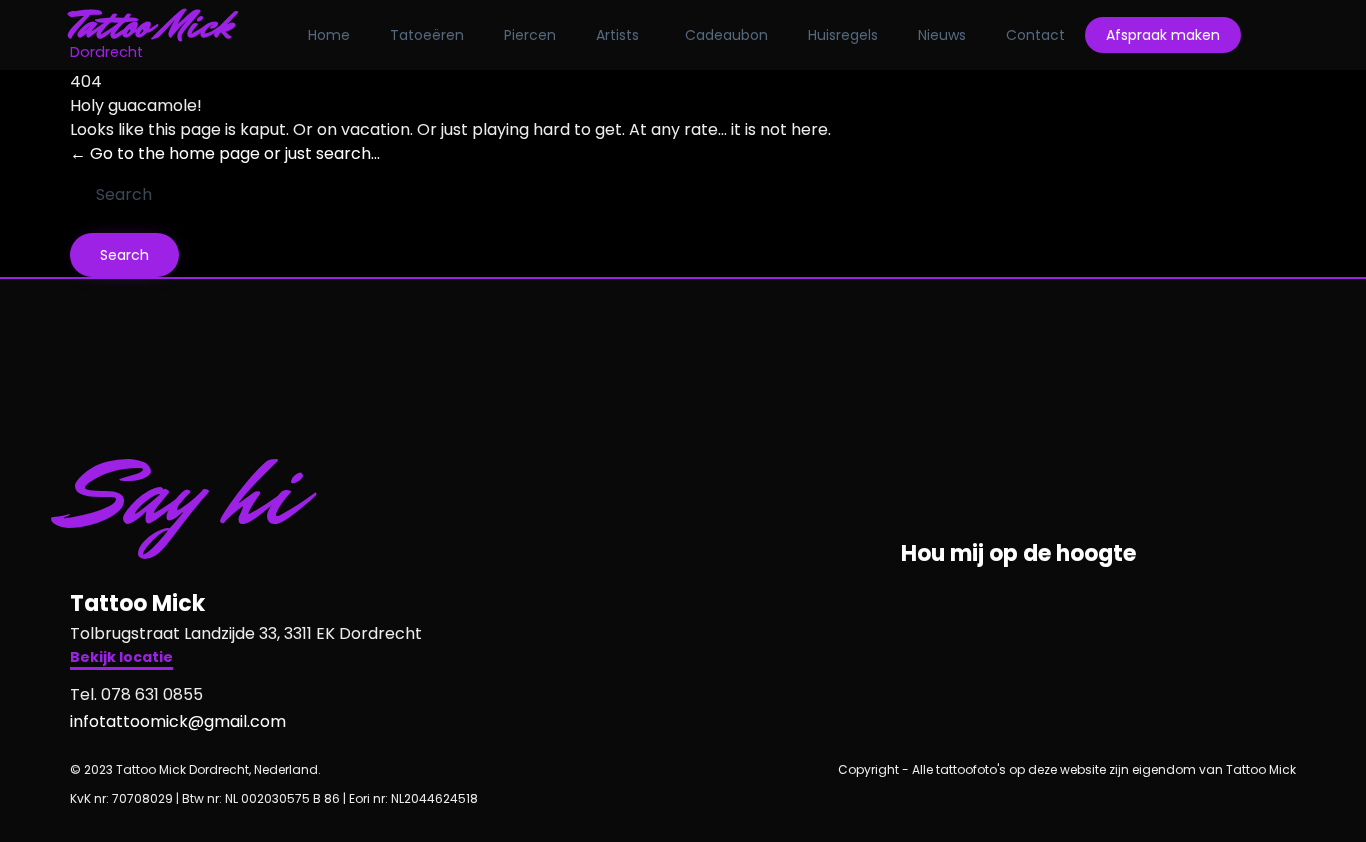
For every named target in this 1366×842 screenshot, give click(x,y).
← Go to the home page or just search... (225, 153)
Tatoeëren (427, 35)
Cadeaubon (726, 35)
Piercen (530, 35)
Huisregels (843, 35)
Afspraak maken (1163, 35)
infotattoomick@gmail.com (178, 721)
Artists (617, 35)
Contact (1035, 35)
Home (329, 35)
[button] (121, 659)
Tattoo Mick (151, 25)
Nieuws (942, 35)
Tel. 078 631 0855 (136, 694)
